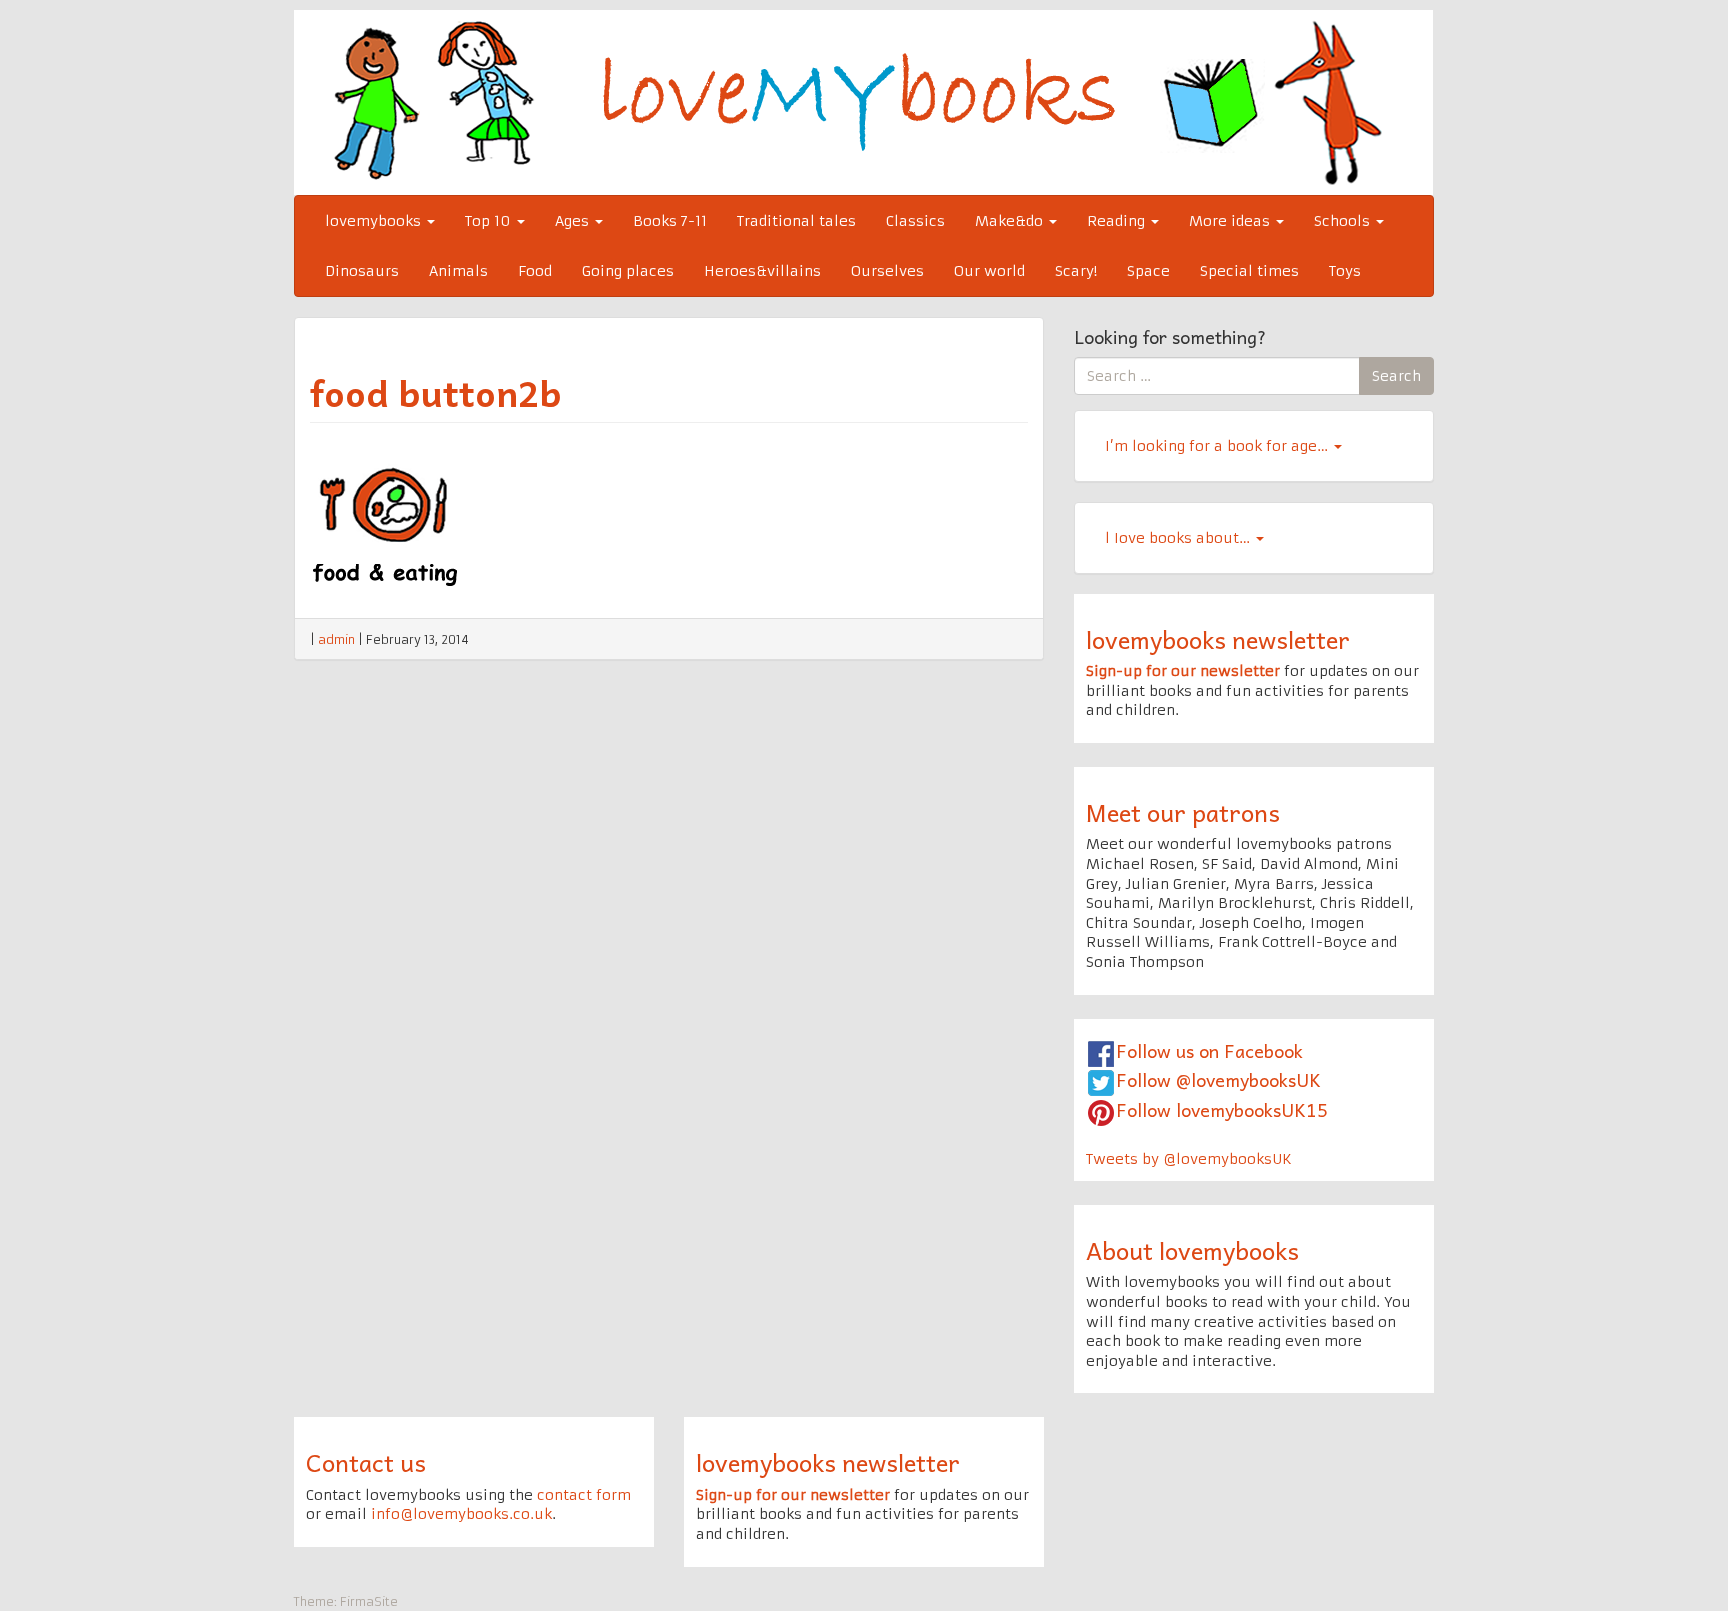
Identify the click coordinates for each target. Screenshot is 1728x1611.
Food (535, 271)
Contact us (366, 1462)
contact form (584, 1495)
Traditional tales (796, 221)
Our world (989, 271)
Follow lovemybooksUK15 (1222, 1109)
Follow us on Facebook (1209, 1050)
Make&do (1011, 221)
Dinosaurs (362, 271)
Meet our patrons (1183, 812)
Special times (1249, 271)
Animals (458, 271)
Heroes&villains (762, 271)
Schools (1344, 221)
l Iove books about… (1179, 538)
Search (1396, 376)
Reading (1118, 221)
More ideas (1231, 221)
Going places (628, 271)
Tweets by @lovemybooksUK (1189, 1159)
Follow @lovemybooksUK (1218, 1079)
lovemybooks (375, 221)
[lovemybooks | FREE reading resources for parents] (863, 102)
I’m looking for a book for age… (1218, 446)
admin (336, 639)
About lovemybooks (1192, 1250)
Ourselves (887, 271)
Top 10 (490, 221)
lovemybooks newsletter (1218, 639)
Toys (1345, 271)
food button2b (436, 392)
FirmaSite (369, 1601)
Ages (574, 221)
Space (1148, 271)
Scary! (1076, 271)
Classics (915, 221)
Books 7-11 (670, 221)
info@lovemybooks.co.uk (461, 1514)
